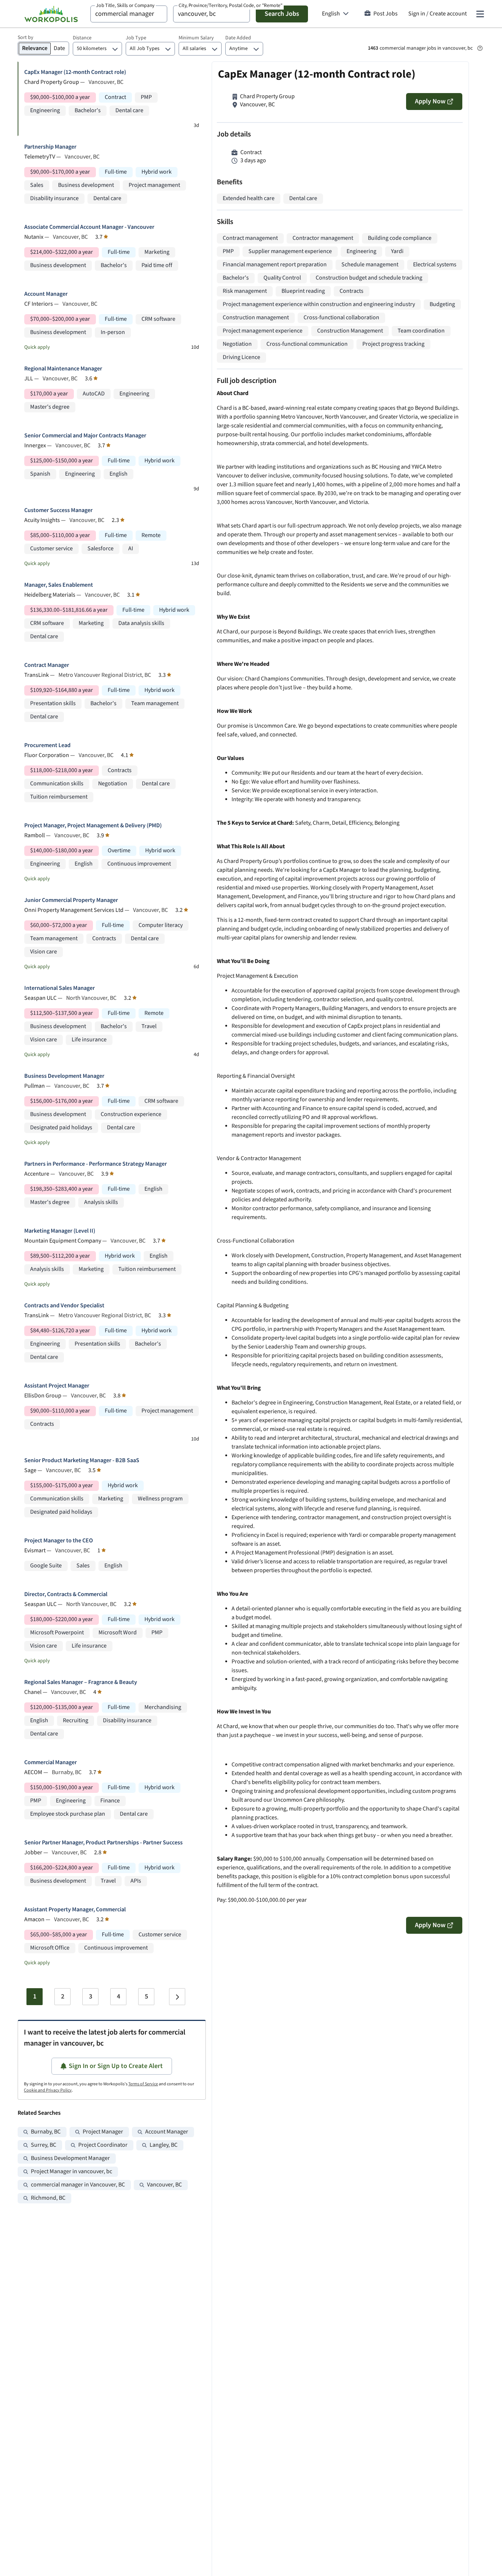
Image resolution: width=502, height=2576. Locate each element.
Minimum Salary (196, 38)
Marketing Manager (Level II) (60, 1231)
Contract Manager (47, 665)
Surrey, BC (44, 2145)
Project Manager (103, 2132)
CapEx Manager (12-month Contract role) (75, 72)
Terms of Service (143, 2084)
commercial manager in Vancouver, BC (78, 2185)
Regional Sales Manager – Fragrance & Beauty (81, 1682)
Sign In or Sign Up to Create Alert (116, 2066)
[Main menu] (480, 14)
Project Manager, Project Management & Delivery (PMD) (93, 826)
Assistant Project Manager (57, 1386)
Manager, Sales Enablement (59, 585)
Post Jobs (386, 14)
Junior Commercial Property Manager (71, 900)
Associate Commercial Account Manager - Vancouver (89, 227)
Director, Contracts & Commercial (66, 1594)
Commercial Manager (51, 1763)
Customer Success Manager (58, 510)
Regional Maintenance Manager (63, 369)
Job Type (136, 38)
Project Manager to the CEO (59, 1541)
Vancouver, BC (164, 2185)
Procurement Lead (47, 745)
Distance (82, 38)
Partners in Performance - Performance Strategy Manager (96, 1164)
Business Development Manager (64, 1076)
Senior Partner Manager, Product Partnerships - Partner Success (103, 1843)
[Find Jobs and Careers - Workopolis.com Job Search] (51, 14)
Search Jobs (282, 14)
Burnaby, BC (46, 2132)
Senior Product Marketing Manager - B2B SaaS (82, 1461)
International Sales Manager (60, 988)
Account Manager (46, 294)
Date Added (238, 38)
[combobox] (129, 14)
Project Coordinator (103, 2145)
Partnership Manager (50, 147)
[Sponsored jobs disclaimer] (480, 48)
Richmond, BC (48, 2198)
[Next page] (177, 1997)
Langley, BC (164, 2145)
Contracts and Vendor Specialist (64, 1306)
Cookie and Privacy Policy (48, 2090)
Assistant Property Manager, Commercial (75, 1910)
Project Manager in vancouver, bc (71, 2172)
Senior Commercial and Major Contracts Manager (85, 436)
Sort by (26, 38)
